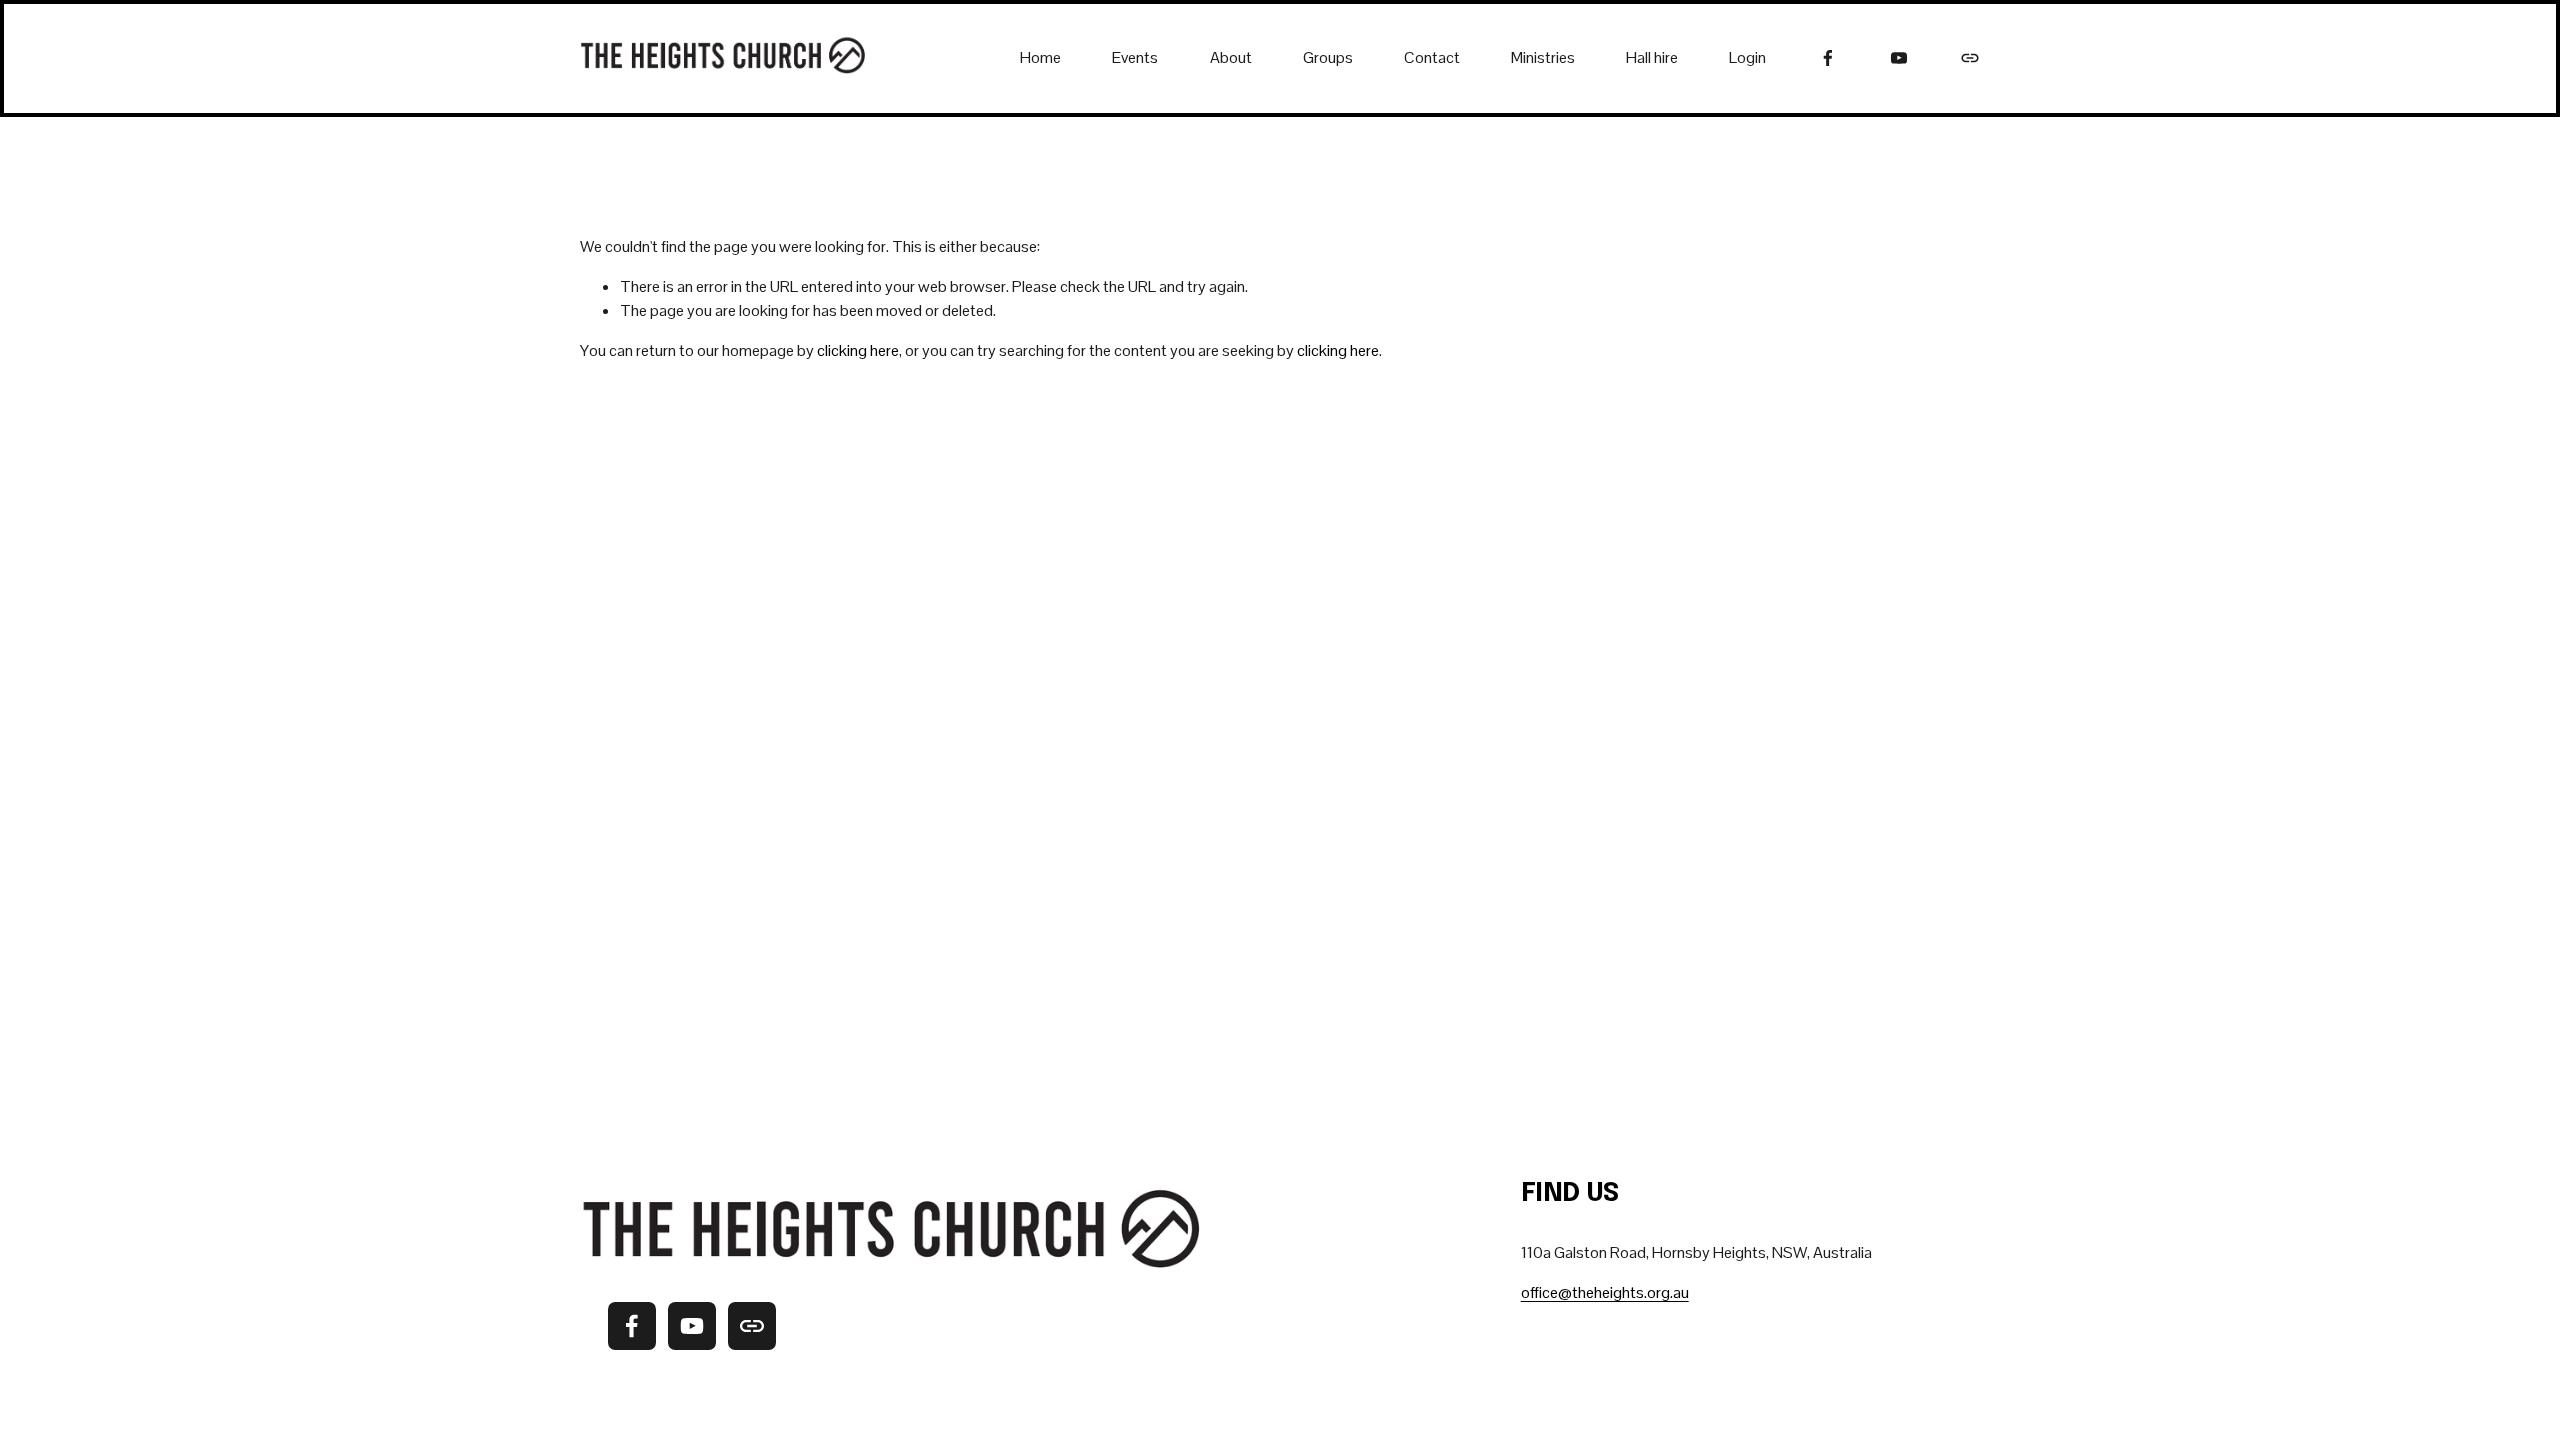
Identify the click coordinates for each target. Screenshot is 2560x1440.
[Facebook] (1828, 58)
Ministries (1543, 57)
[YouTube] (1899, 58)
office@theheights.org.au (1605, 1292)
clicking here (858, 350)
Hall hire (1652, 57)
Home (1040, 57)
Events (1135, 57)
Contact (1432, 57)
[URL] (1970, 58)
